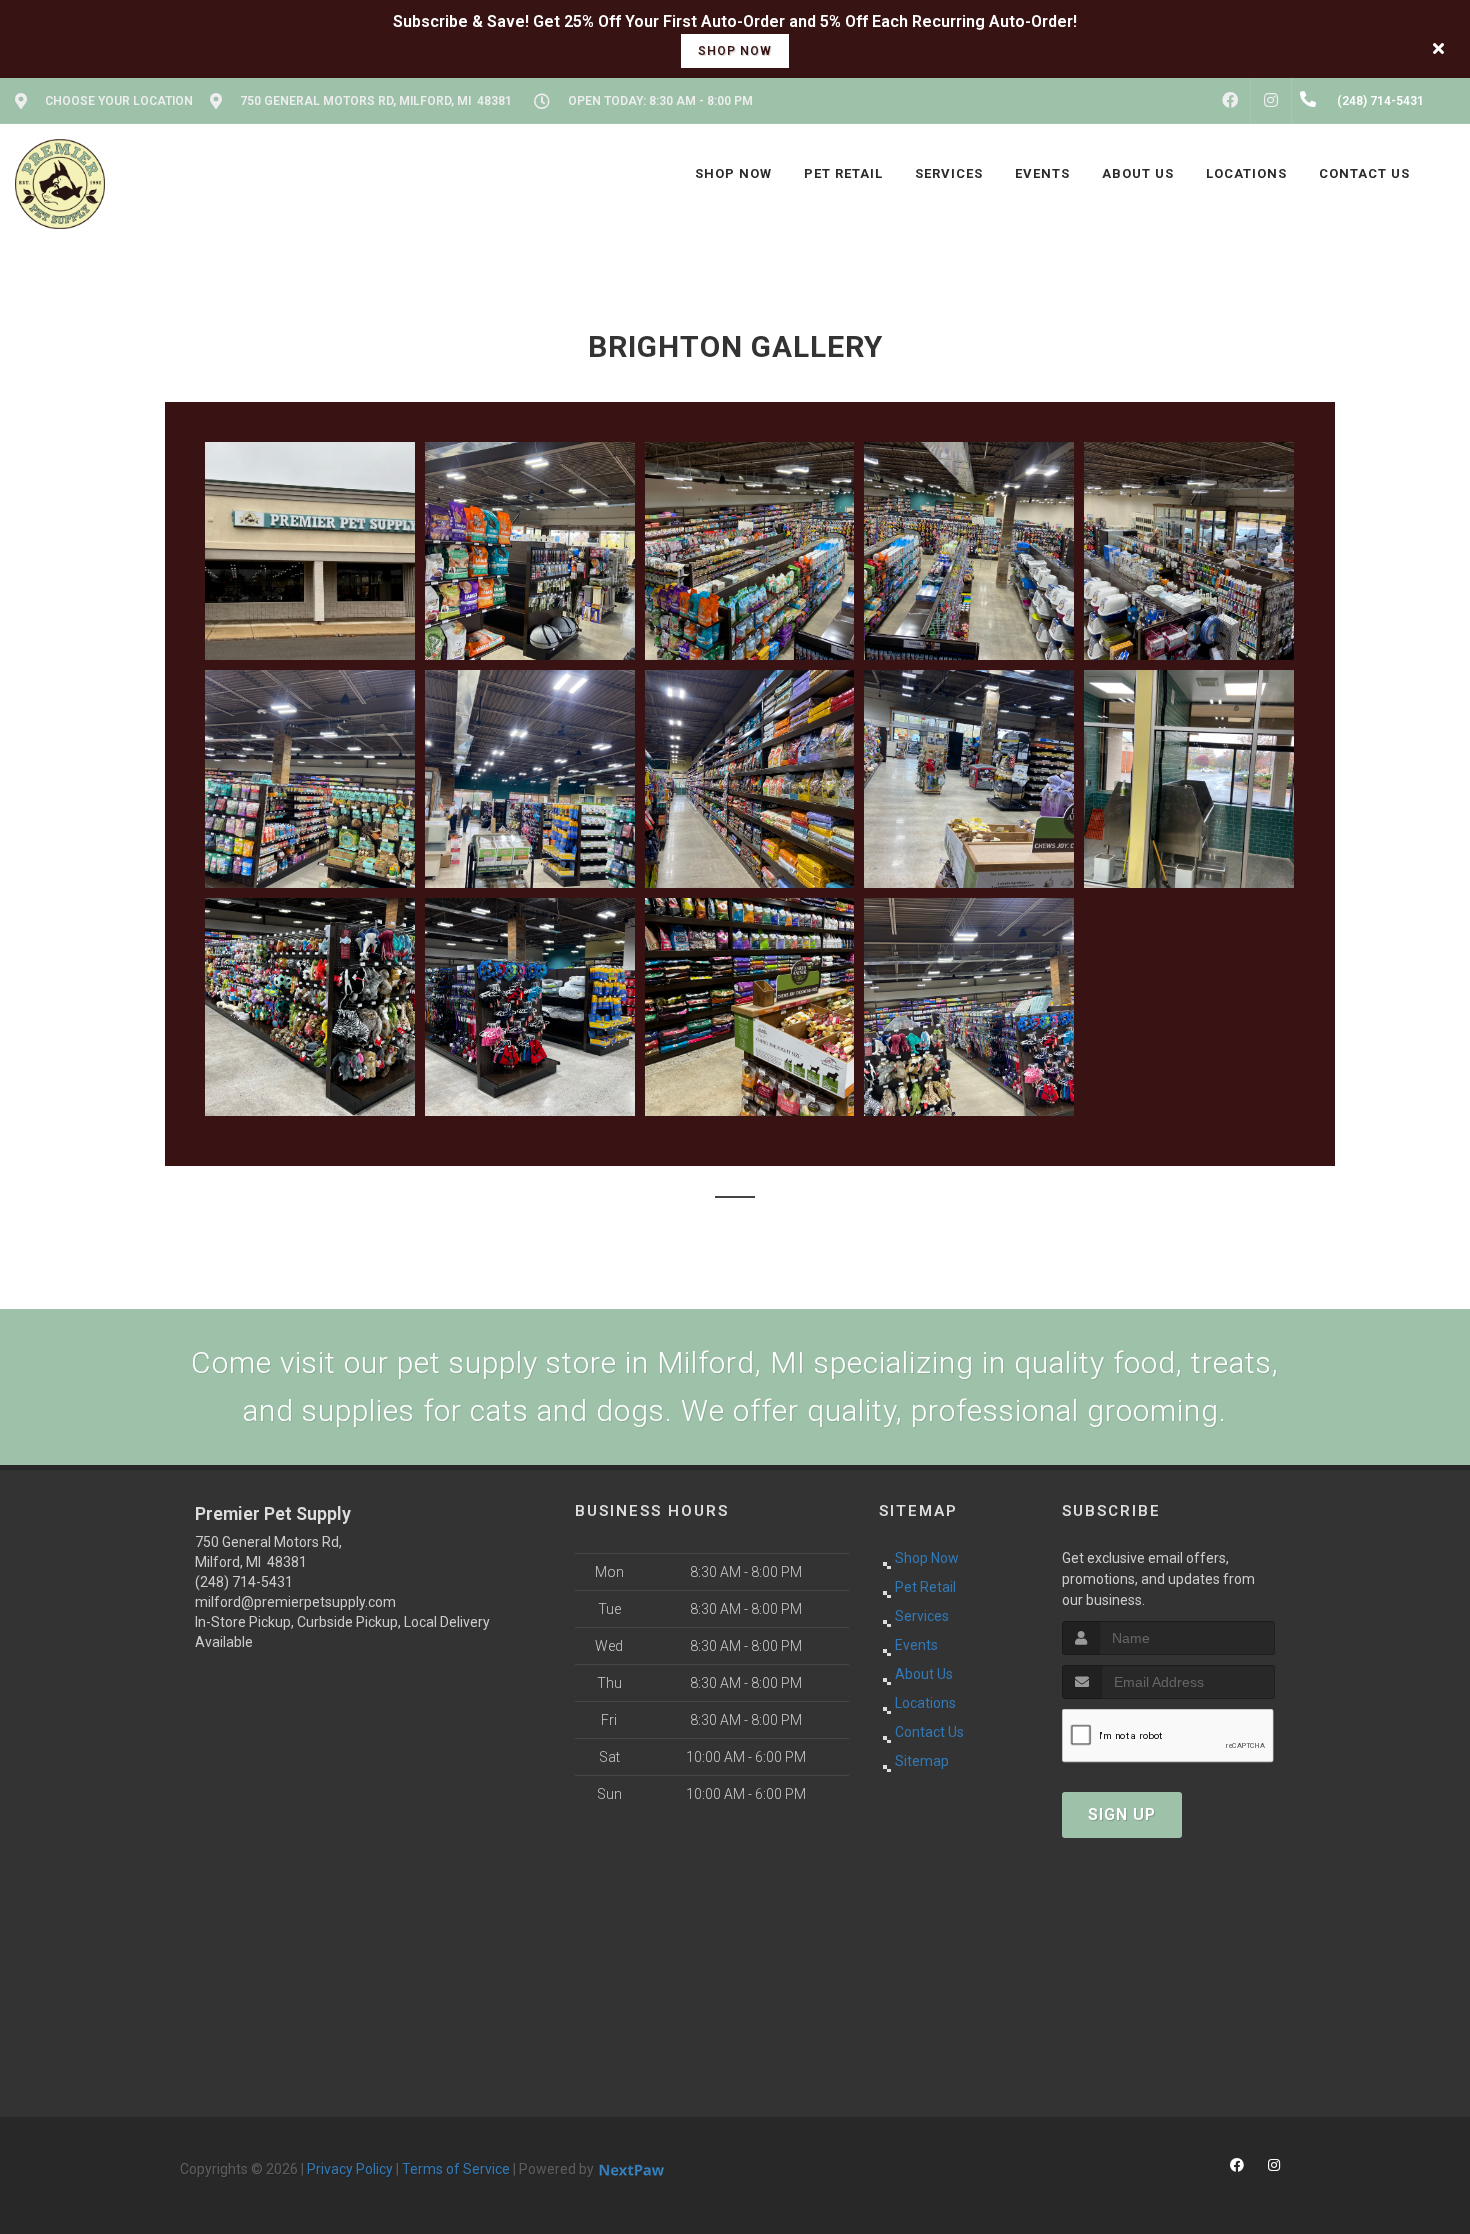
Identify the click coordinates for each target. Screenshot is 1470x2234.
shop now (735, 51)
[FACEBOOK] (1230, 101)
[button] (310, 551)
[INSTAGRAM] (1271, 101)
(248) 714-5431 (244, 1582)
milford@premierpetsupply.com (295, 1602)
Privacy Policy (350, 2169)
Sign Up (1122, 1814)
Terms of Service (456, 2169)
